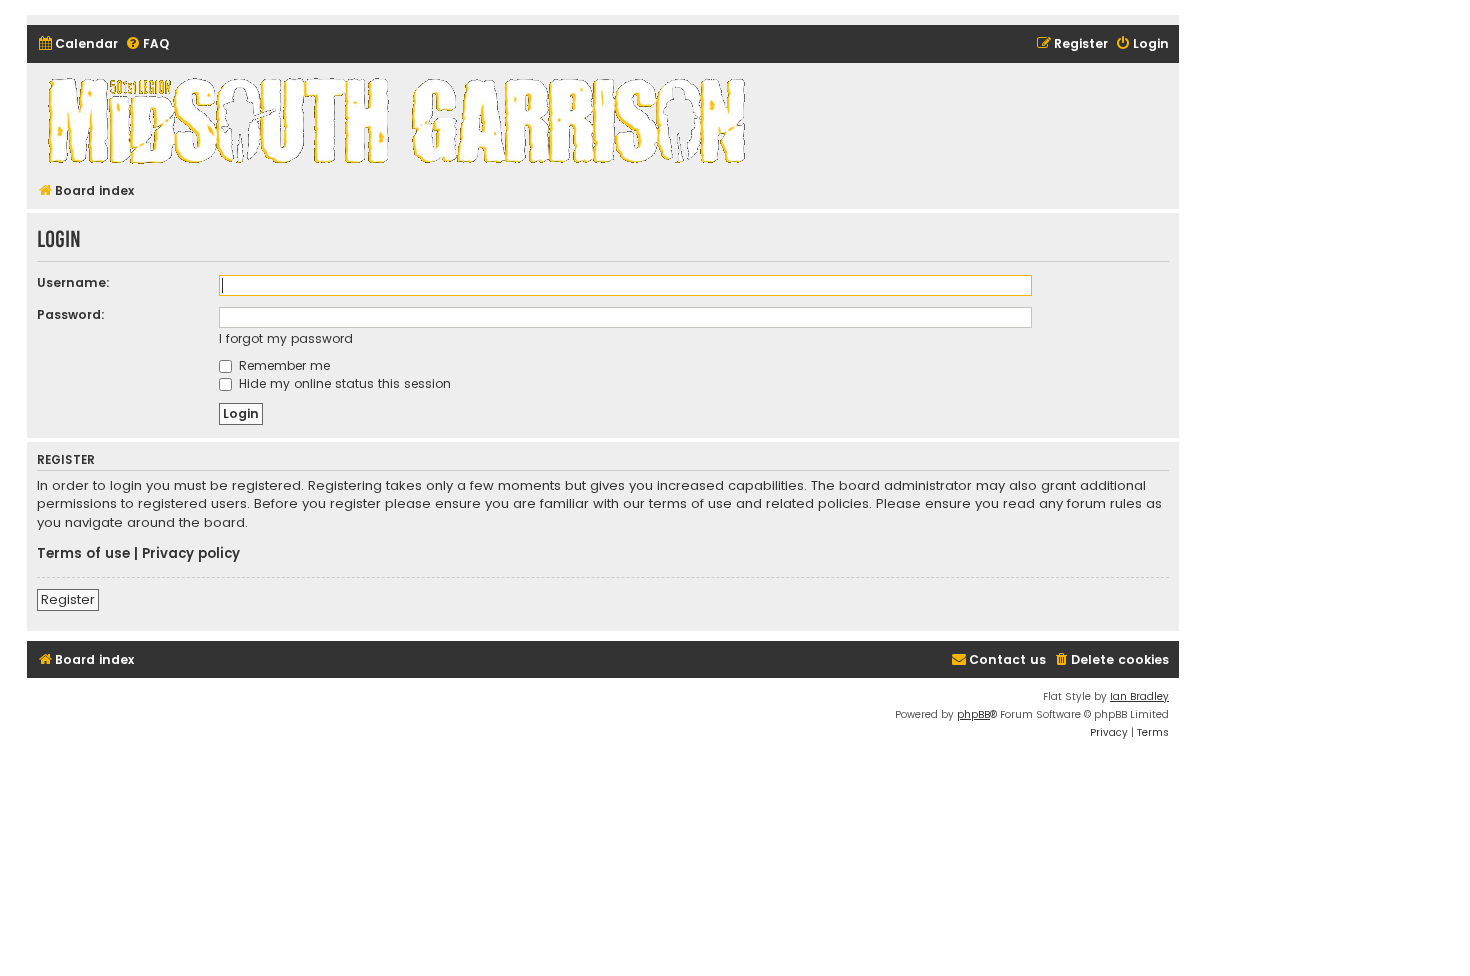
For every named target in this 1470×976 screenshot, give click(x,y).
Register (68, 599)
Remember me (282, 365)
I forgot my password (286, 338)
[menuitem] (77, 44)
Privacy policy (191, 554)
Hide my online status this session (343, 383)
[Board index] (400, 120)
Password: (71, 314)
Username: (73, 282)
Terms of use (83, 554)
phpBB (973, 714)
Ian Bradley (1139, 696)
